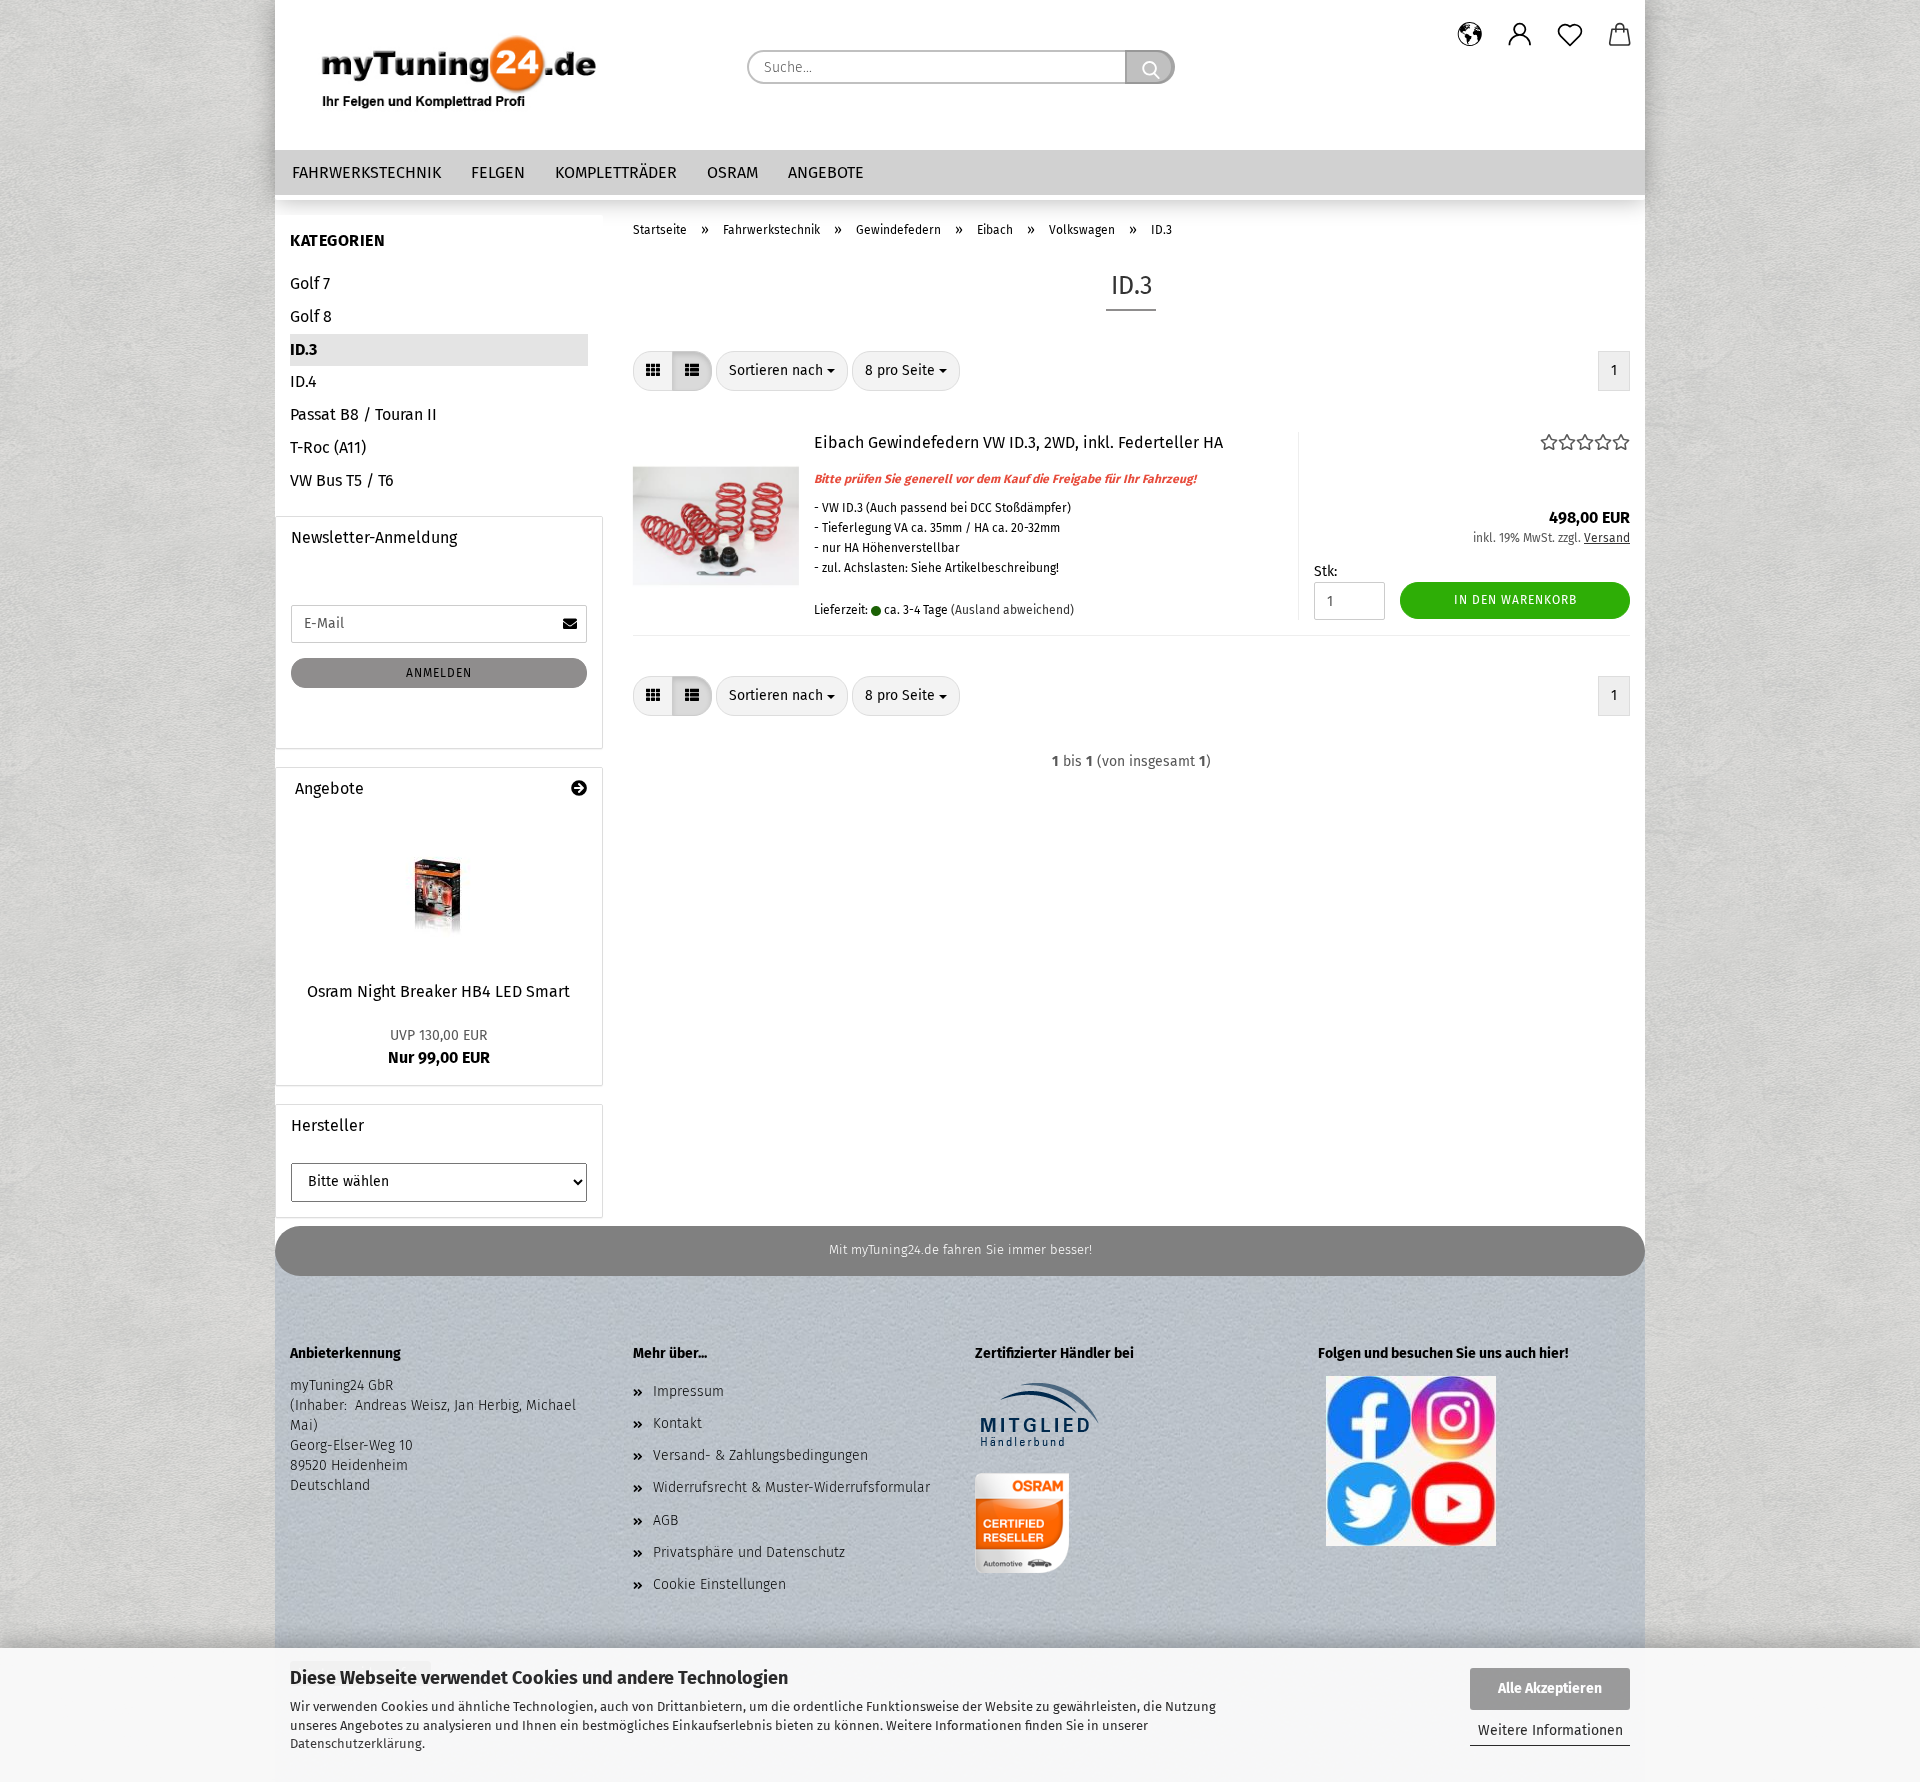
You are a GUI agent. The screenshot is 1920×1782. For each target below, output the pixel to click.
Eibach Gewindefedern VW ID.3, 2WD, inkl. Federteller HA (1018, 442)
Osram (732, 172)
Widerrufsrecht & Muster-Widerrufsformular (791, 1487)
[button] (1470, 35)
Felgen (498, 172)
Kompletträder (616, 172)
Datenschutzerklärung (356, 1743)
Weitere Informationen (1550, 1730)
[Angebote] (579, 789)
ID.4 (303, 381)
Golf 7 (310, 283)
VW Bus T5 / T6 (342, 480)
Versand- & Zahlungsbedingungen (760, 1455)
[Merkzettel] (1570, 35)
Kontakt (677, 1423)
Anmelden (439, 673)
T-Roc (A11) (328, 447)
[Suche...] (1150, 67)
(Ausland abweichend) (1012, 610)
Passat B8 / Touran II (363, 414)
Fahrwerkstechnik (366, 172)
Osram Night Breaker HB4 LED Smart (438, 991)
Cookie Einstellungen (719, 1584)
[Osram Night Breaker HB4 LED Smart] (439, 890)
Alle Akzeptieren (1550, 1688)
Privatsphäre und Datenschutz (749, 1552)
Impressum (688, 1391)
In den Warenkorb (1515, 600)
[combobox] (782, 371)
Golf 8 (311, 316)
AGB (665, 1520)
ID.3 (303, 349)
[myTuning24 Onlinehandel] (460, 75)
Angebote (826, 172)
